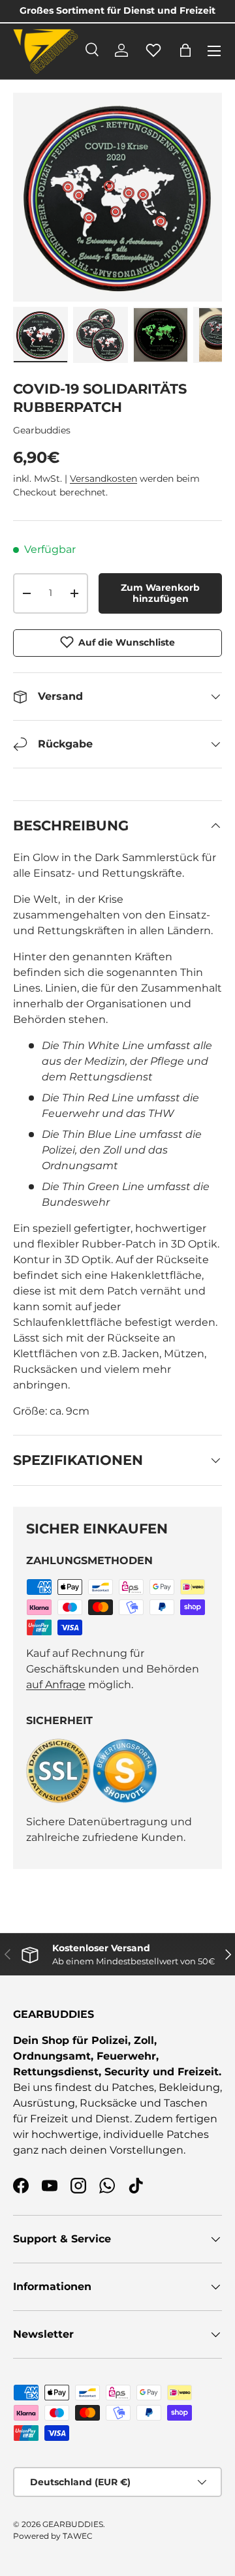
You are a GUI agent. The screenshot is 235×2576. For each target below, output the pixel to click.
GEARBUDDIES (73, 2524)
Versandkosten (103, 479)
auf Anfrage (56, 1685)
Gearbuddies (42, 430)
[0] (153, 57)
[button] (185, 50)
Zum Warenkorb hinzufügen (160, 593)
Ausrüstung (44, 2103)
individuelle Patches (156, 2134)
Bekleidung (189, 2087)
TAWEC (78, 2536)
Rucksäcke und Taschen (144, 2103)
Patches (133, 2087)
